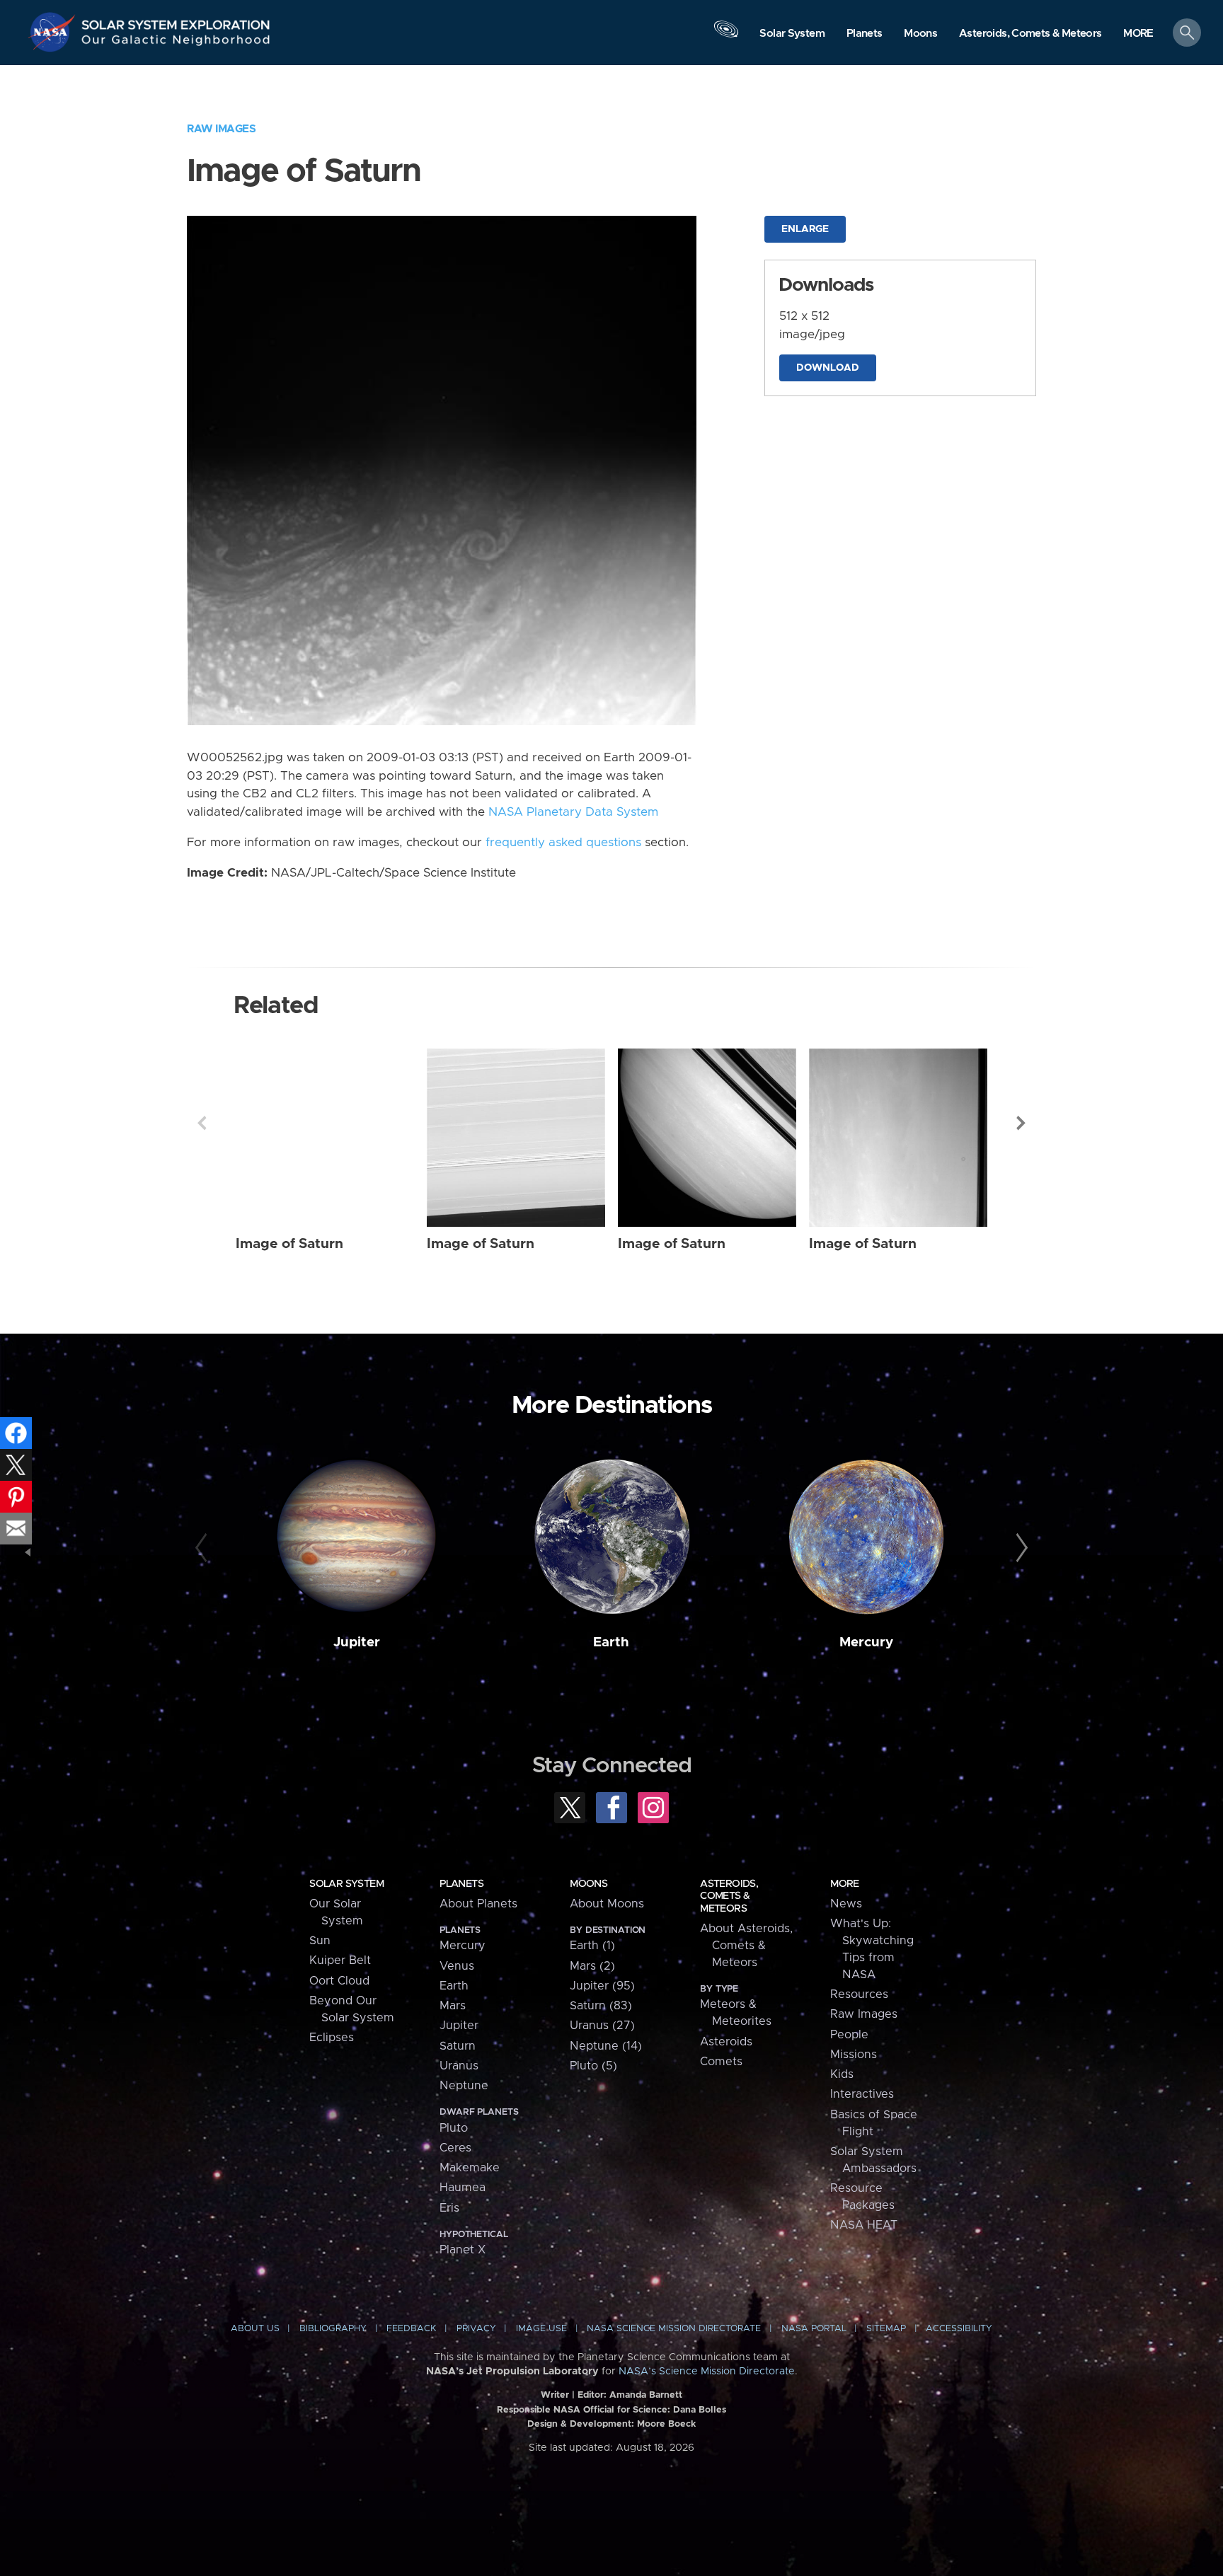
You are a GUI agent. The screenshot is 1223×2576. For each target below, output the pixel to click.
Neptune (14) (606, 2046)
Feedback (411, 2329)
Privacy (476, 2329)
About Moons (607, 1904)
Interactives (862, 2094)
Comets (721, 2062)
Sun (320, 1941)
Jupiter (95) (602, 1986)
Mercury (866, 1642)
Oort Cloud (339, 1981)
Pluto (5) (593, 2066)
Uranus (459, 2066)
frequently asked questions (563, 843)
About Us (255, 2329)
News (846, 1904)
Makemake (470, 2168)
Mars (453, 2006)
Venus (457, 1966)
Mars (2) (592, 1966)
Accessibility (959, 2329)
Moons (588, 1884)
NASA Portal (814, 2329)
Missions (854, 2055)
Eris (449, 2208)
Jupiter (357, 1642)
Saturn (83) (601, 2006)
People (849, 2035)
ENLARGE (805, 229)
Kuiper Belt (340, 1960)
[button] (1138, 34)
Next (1021, 1123)
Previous (202, 1123)
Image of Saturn (289, 1244)
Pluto (454, 2128)
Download (828, 368)
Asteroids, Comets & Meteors (729, 1896)
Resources (859, 1994)
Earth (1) (592, 1946)
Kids (842, 2074)
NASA (54, 32)
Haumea (463, 2188)
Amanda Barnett (646, 2395)
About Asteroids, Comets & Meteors (746, 1946)
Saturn (458, 2046)
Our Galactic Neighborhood (176, 43)
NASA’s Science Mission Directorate (707, 2372)
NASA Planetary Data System (573, 812)
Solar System (346, 1884)
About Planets (478, 1904)
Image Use (541, 2329)
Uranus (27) (602, 2026)
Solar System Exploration (176, 21)
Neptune (464, 2086)
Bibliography (333, 2329)
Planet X (463, 2250)
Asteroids (726, 2042)
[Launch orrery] (726, 36)
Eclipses (332, 2038)
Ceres (455, 2148)
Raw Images (221, 129)
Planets (461, 1884)
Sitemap (886, 2329)
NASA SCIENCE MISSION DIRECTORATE (674, 2329)
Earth (611, 1642)
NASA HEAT (864, 2225)
